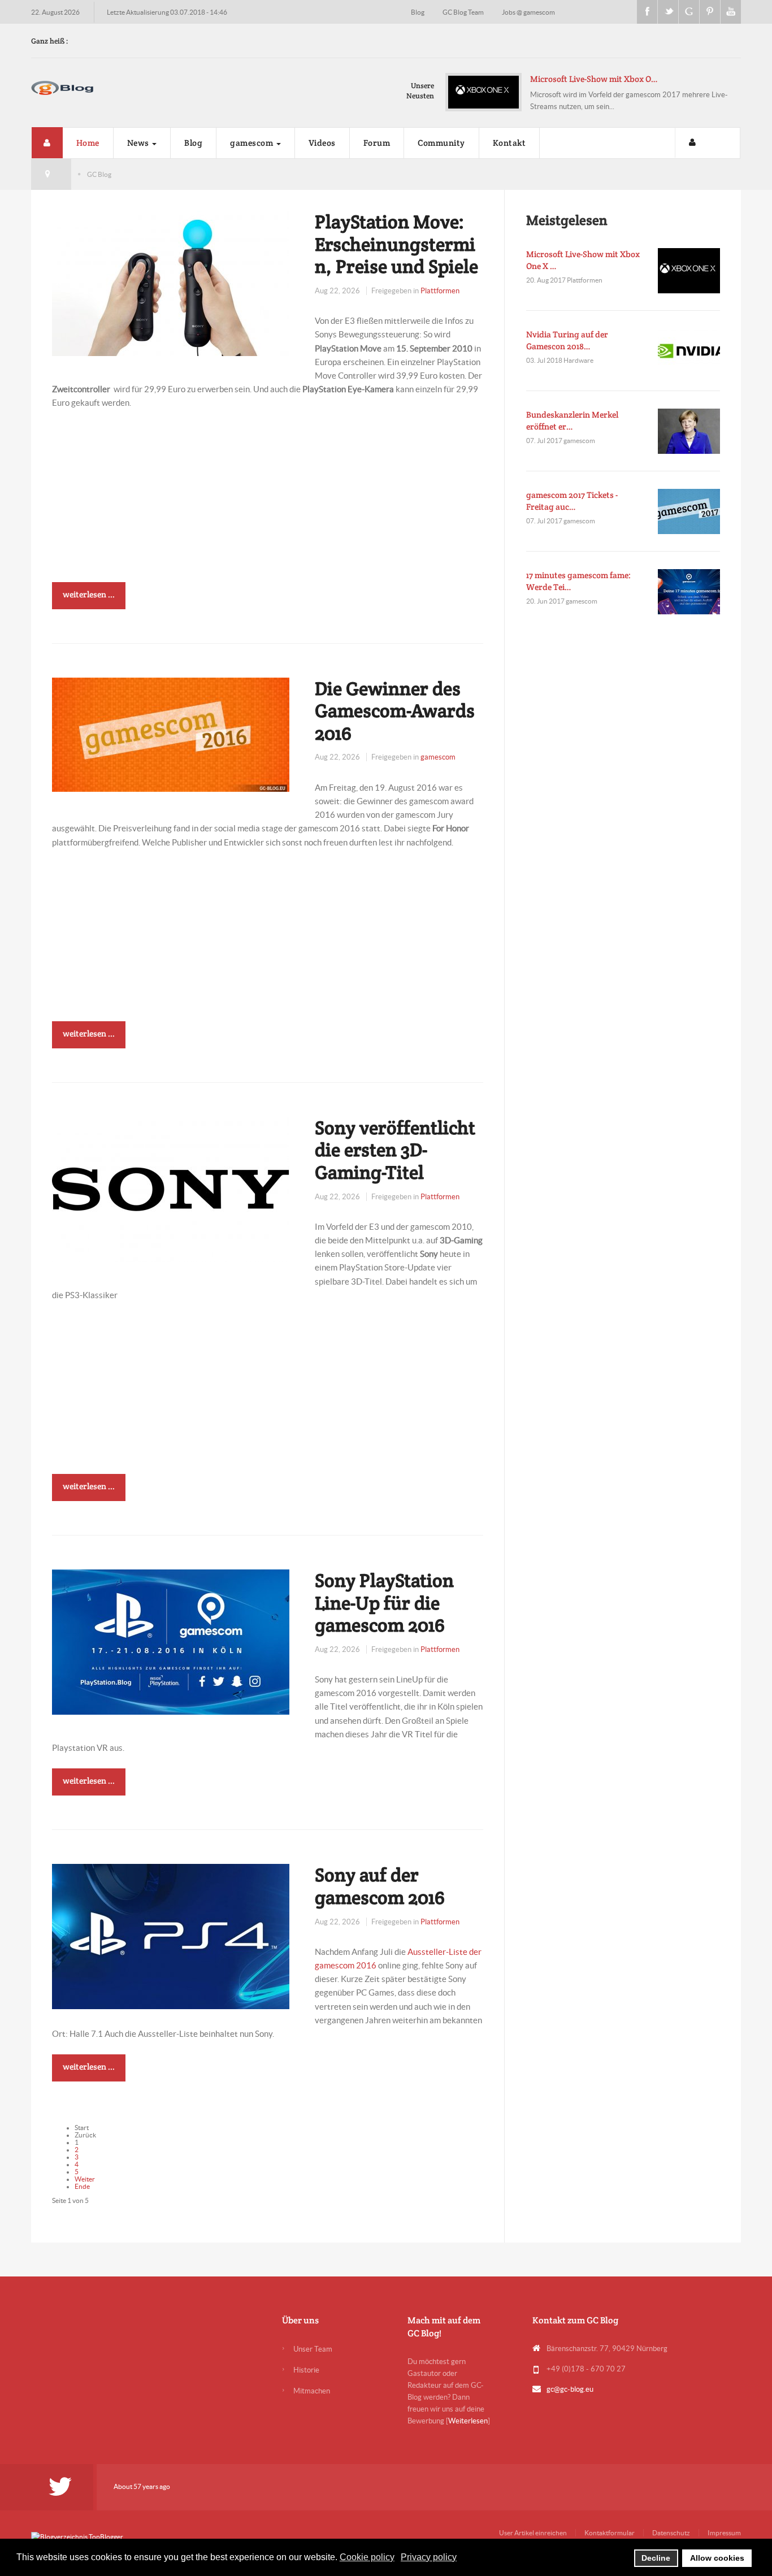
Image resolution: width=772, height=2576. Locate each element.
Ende (82, 2186)
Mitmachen (312, 2391)
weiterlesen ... (89, 594)
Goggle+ (689, 12)
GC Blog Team (464, 12)
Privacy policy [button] (429, 2557)
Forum (377, 143)
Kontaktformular (610, 2533)
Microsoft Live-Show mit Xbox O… (594, 79)
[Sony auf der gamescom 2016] (171, 1936)
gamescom (253, 143)
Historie (306, 2370)
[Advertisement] (268, 503)
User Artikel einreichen (533, 2533)
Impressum (724, 2533)
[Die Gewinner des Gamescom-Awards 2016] (171, 733)
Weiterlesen (468, 2421)
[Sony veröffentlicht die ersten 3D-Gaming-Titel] (171, 1188)
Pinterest (710, 12)
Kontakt (509, 143)
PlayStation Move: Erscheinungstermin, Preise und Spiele (396, 244)
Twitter (668, 12)
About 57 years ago (142, 2486)
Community (441, 143)
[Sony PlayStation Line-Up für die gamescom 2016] (171, 1641)
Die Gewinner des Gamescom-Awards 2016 (395, 711)
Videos (322, 143)
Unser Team (313, 2349)
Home (88, 143)
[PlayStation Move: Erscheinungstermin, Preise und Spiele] (171, 282)
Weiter (85, 2179)
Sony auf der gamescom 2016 (380, 1886)
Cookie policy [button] (367, 2557)
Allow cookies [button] (717, 2558)
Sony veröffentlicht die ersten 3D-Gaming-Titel (395, 1150)
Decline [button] (656, 2558)
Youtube (731, 12)
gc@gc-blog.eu (570, 2389)
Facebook (647, 12)
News (139, 143)
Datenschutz (671, 2533)
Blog (418, 12)
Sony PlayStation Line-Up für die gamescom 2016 (384, 1603)
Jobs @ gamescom (528, 12)
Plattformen (440, 291)
